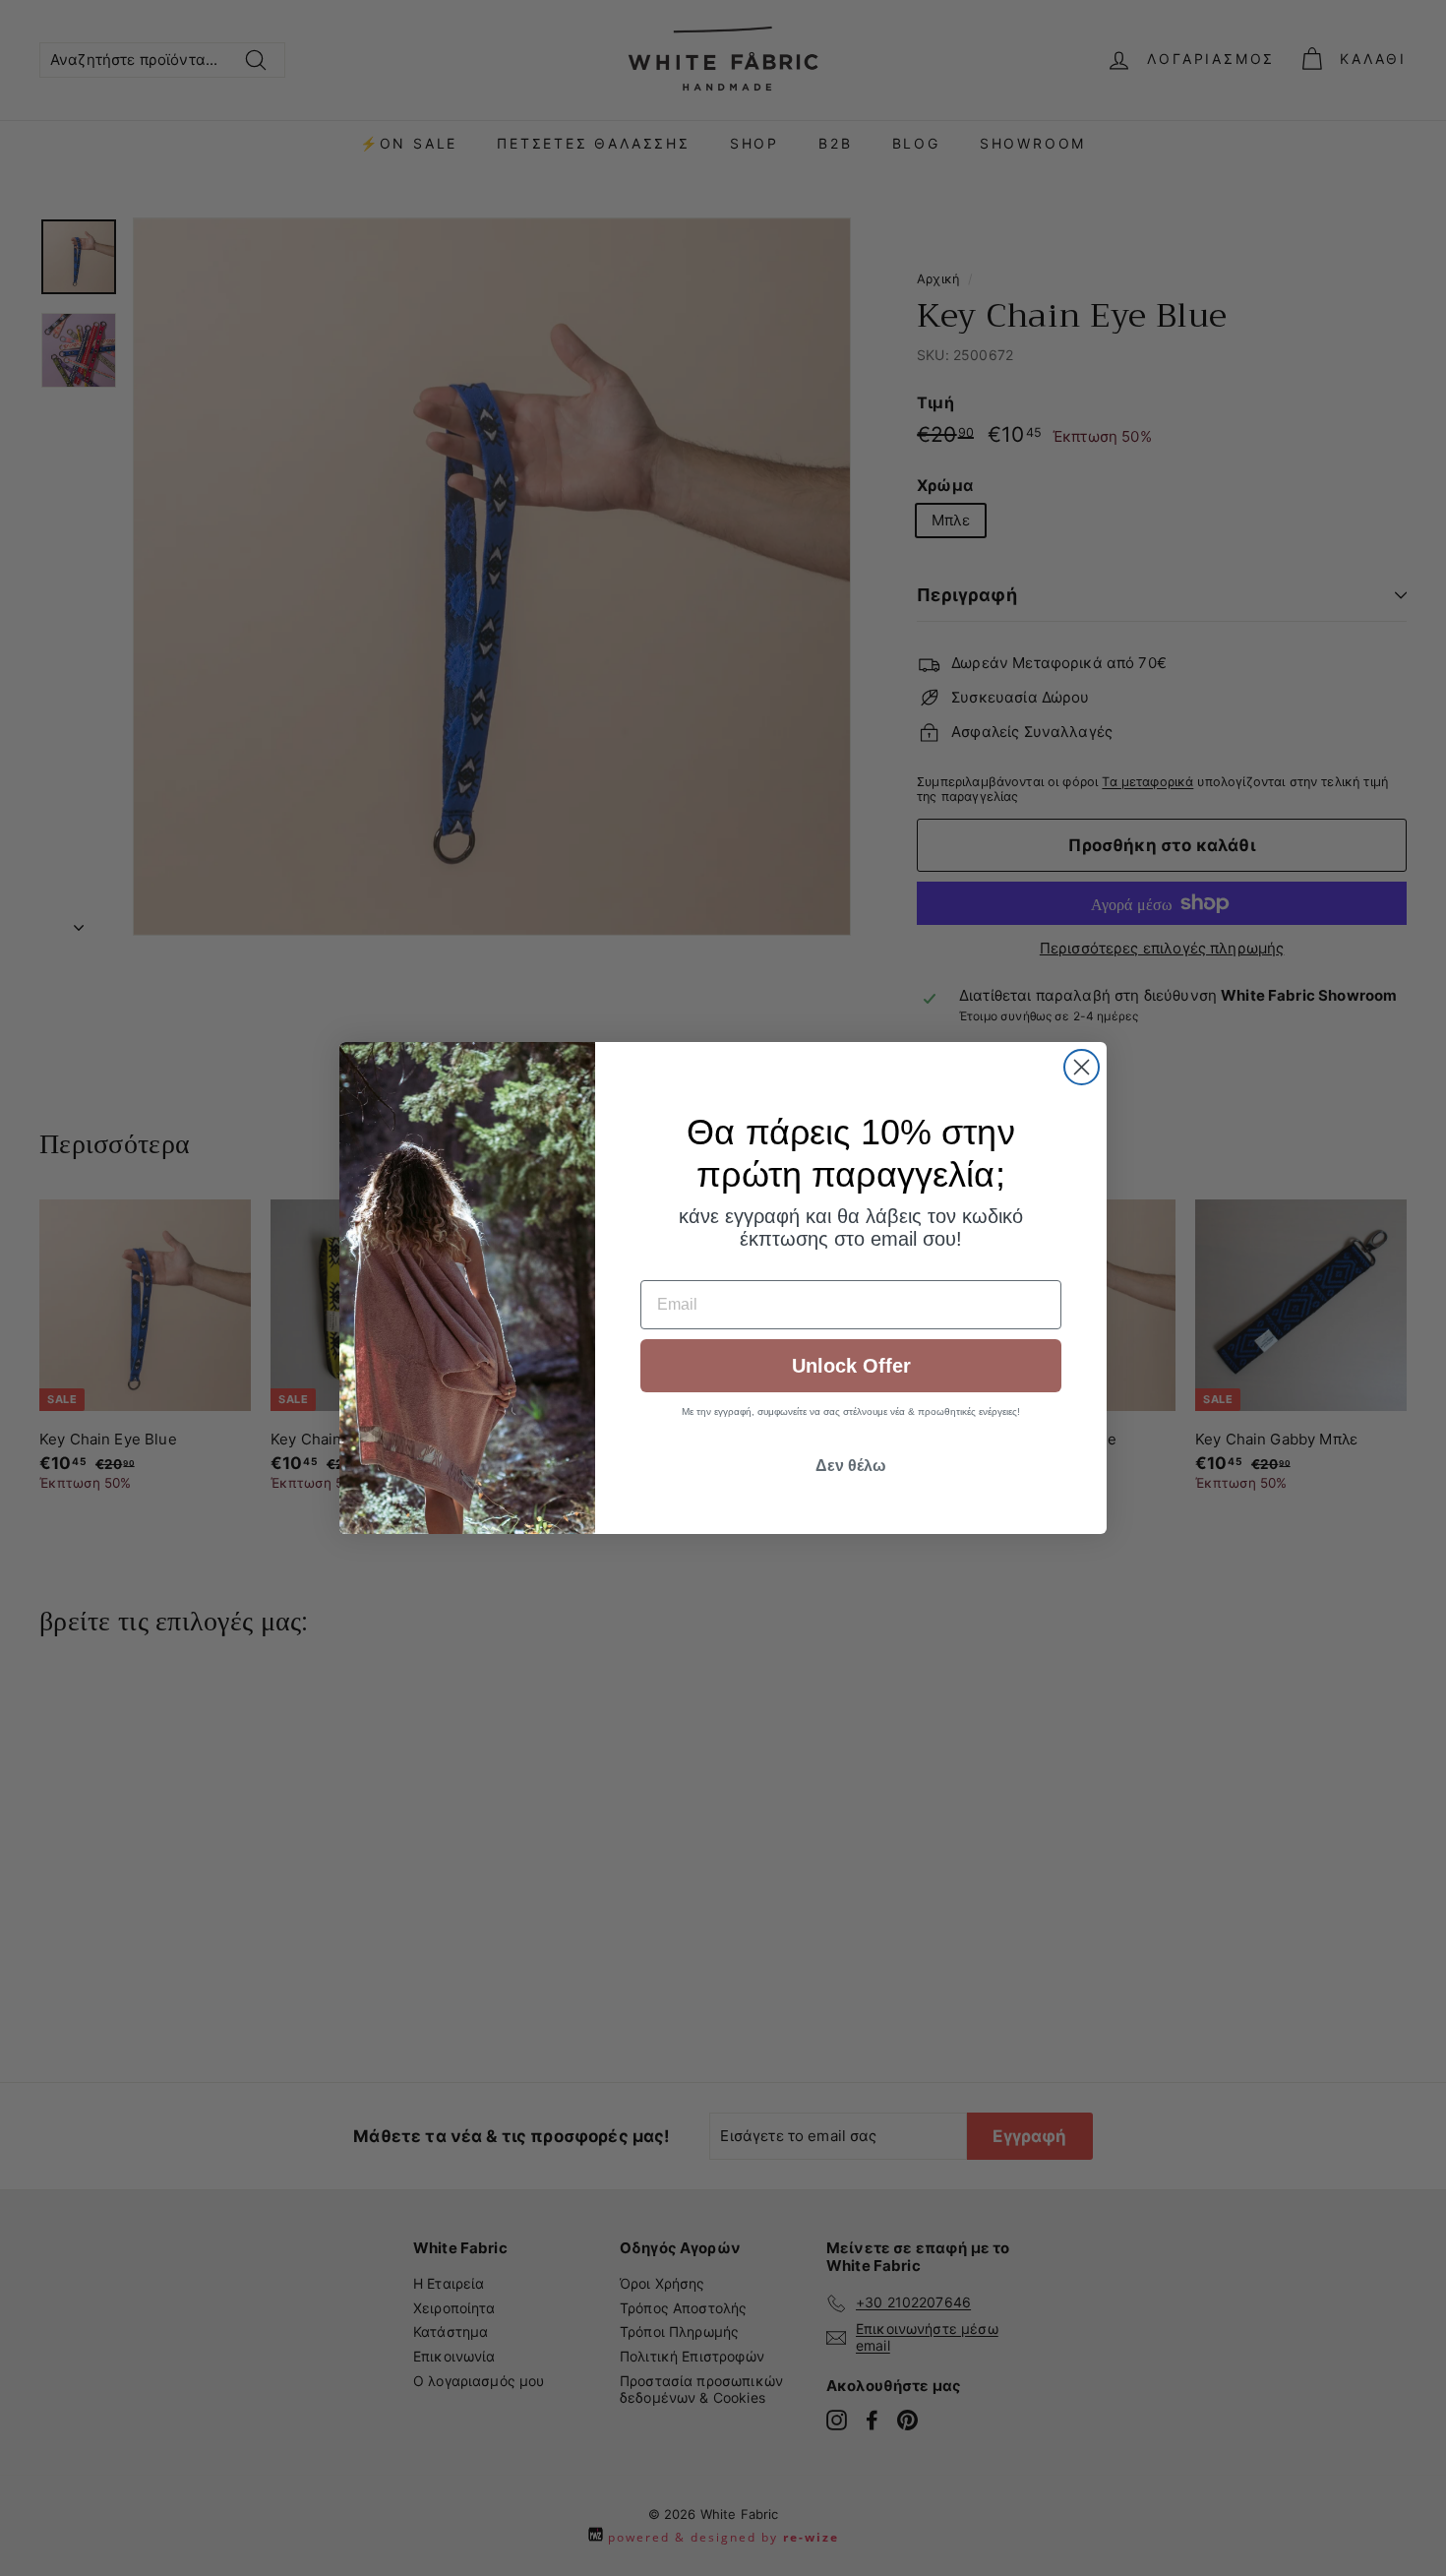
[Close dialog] (1082, 1067)
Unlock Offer (851, 1366)
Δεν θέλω (851, 1466)
